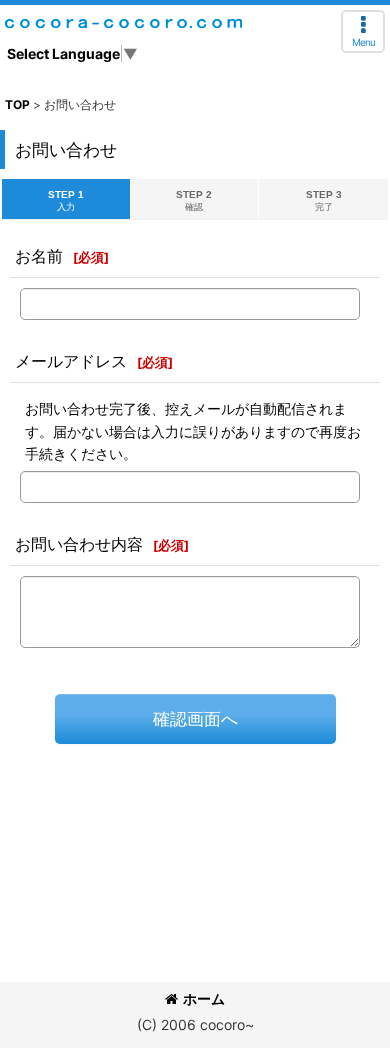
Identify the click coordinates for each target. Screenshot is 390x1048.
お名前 (39, 256)
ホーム (204, 998)
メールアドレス (71, 361)
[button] (363, 31)
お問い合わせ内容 (79, 544)
